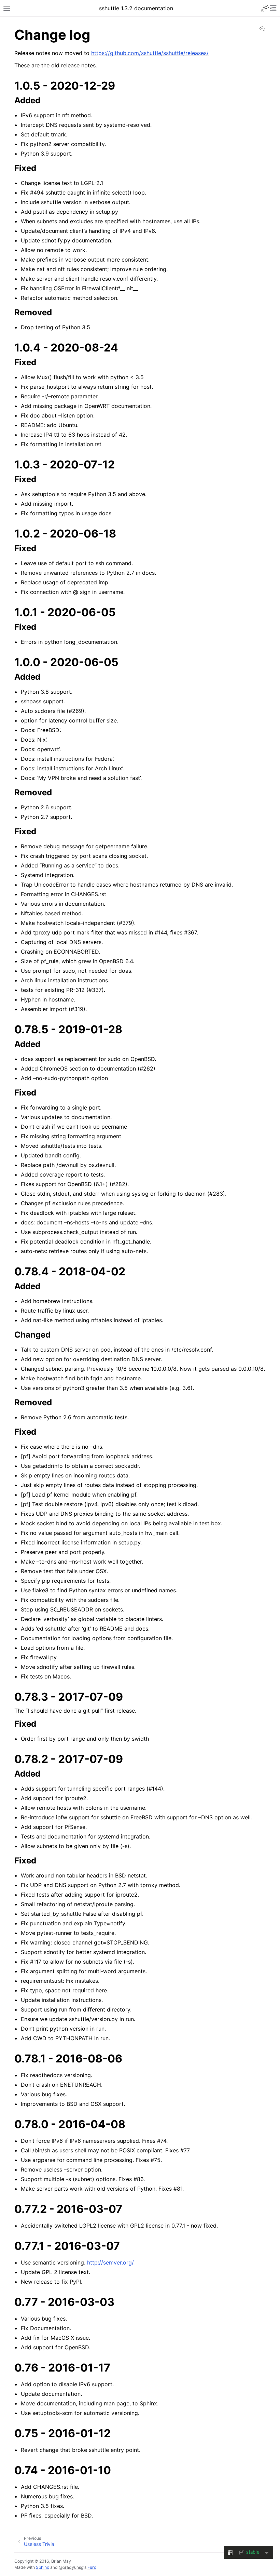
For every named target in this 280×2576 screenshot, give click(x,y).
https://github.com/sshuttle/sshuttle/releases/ (150, 53)
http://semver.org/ (110, 2262)
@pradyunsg (71, 2567)
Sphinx (43, 2567)
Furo (92, 2567)
